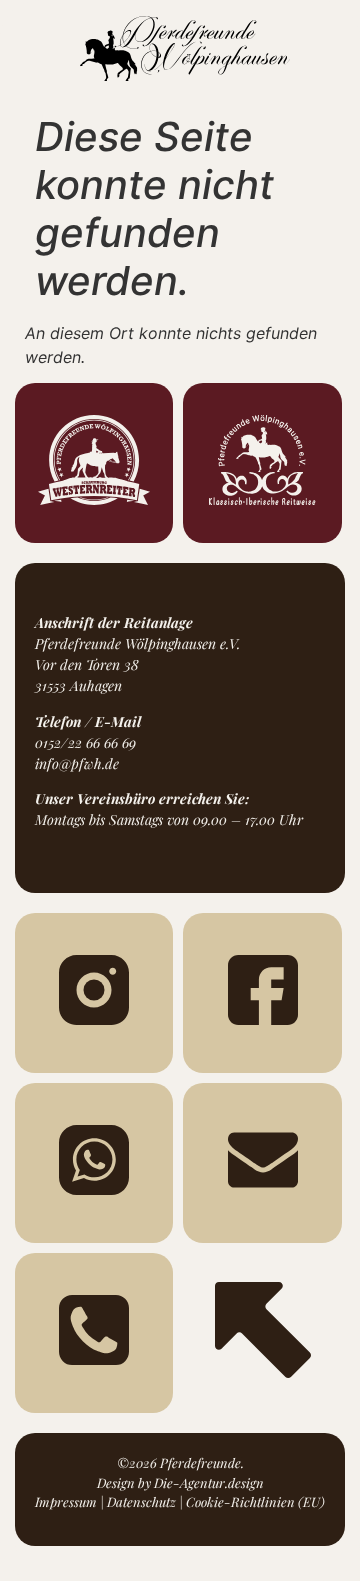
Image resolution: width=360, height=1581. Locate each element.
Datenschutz (141, 1501)
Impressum (66, 1501)
